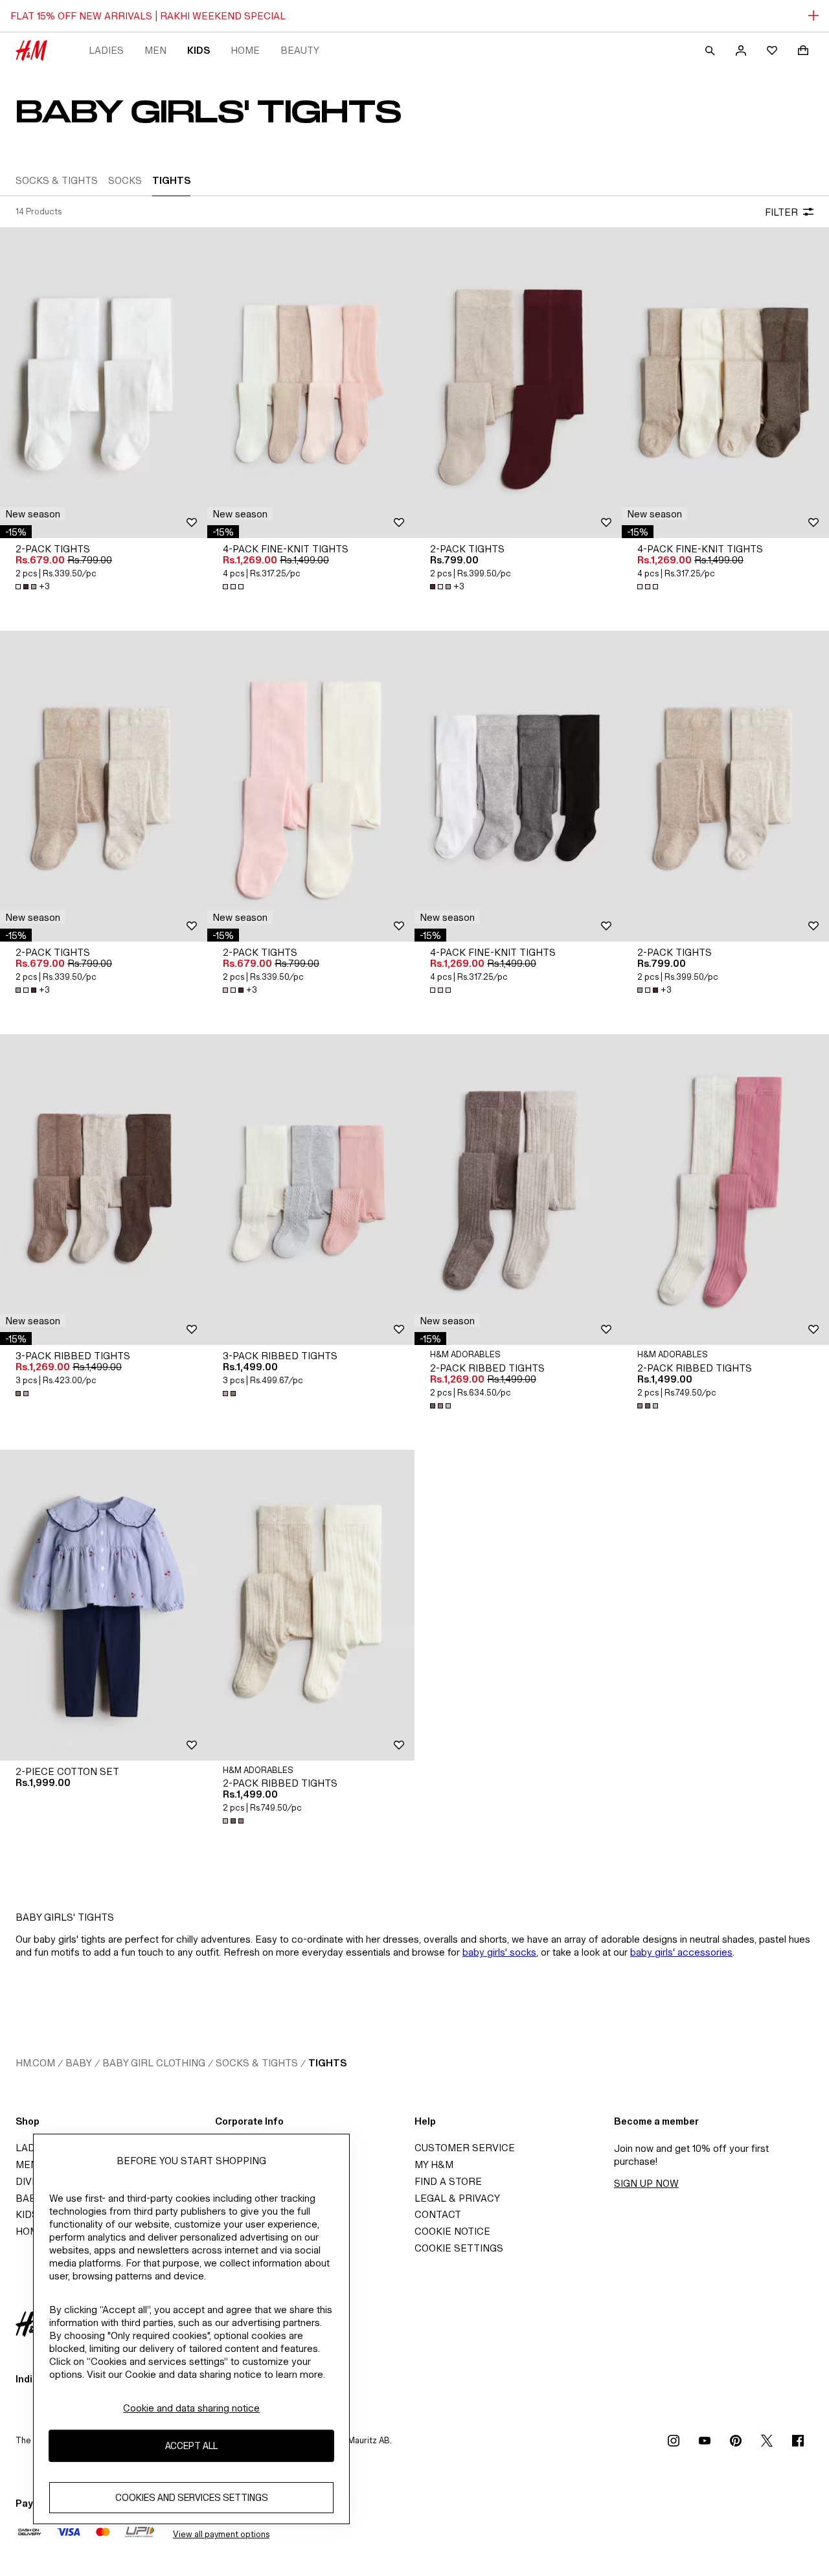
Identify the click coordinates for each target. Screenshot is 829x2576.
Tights (327, 2063)
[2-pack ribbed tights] (518, 1190)
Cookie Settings (459, 2248)
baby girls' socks (499, 1952)
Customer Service (465, 2148)
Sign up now (646, 2183)
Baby (79, 2063)
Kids (199, 50)
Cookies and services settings (192, 2498)
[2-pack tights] (104, 383)
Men (155, 50)
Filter (781, 212)
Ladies (106, 50)
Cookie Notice (452, 2231)
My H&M (434, 2164)
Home (245, 50)
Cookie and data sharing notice (191, 2408)
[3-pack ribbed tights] (104, 1190)
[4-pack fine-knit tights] (311, 383)
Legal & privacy (457, 2198)
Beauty (300, 50)
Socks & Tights (257, 2063)
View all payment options (221, 2534)
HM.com (35, 2063)
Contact (438, 2214)
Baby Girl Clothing (154, 2063)
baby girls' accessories (681, 1952)
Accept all (191, 2446)
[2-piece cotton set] (104, 1605)
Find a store (448, 2181)
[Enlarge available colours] (234, 587)
